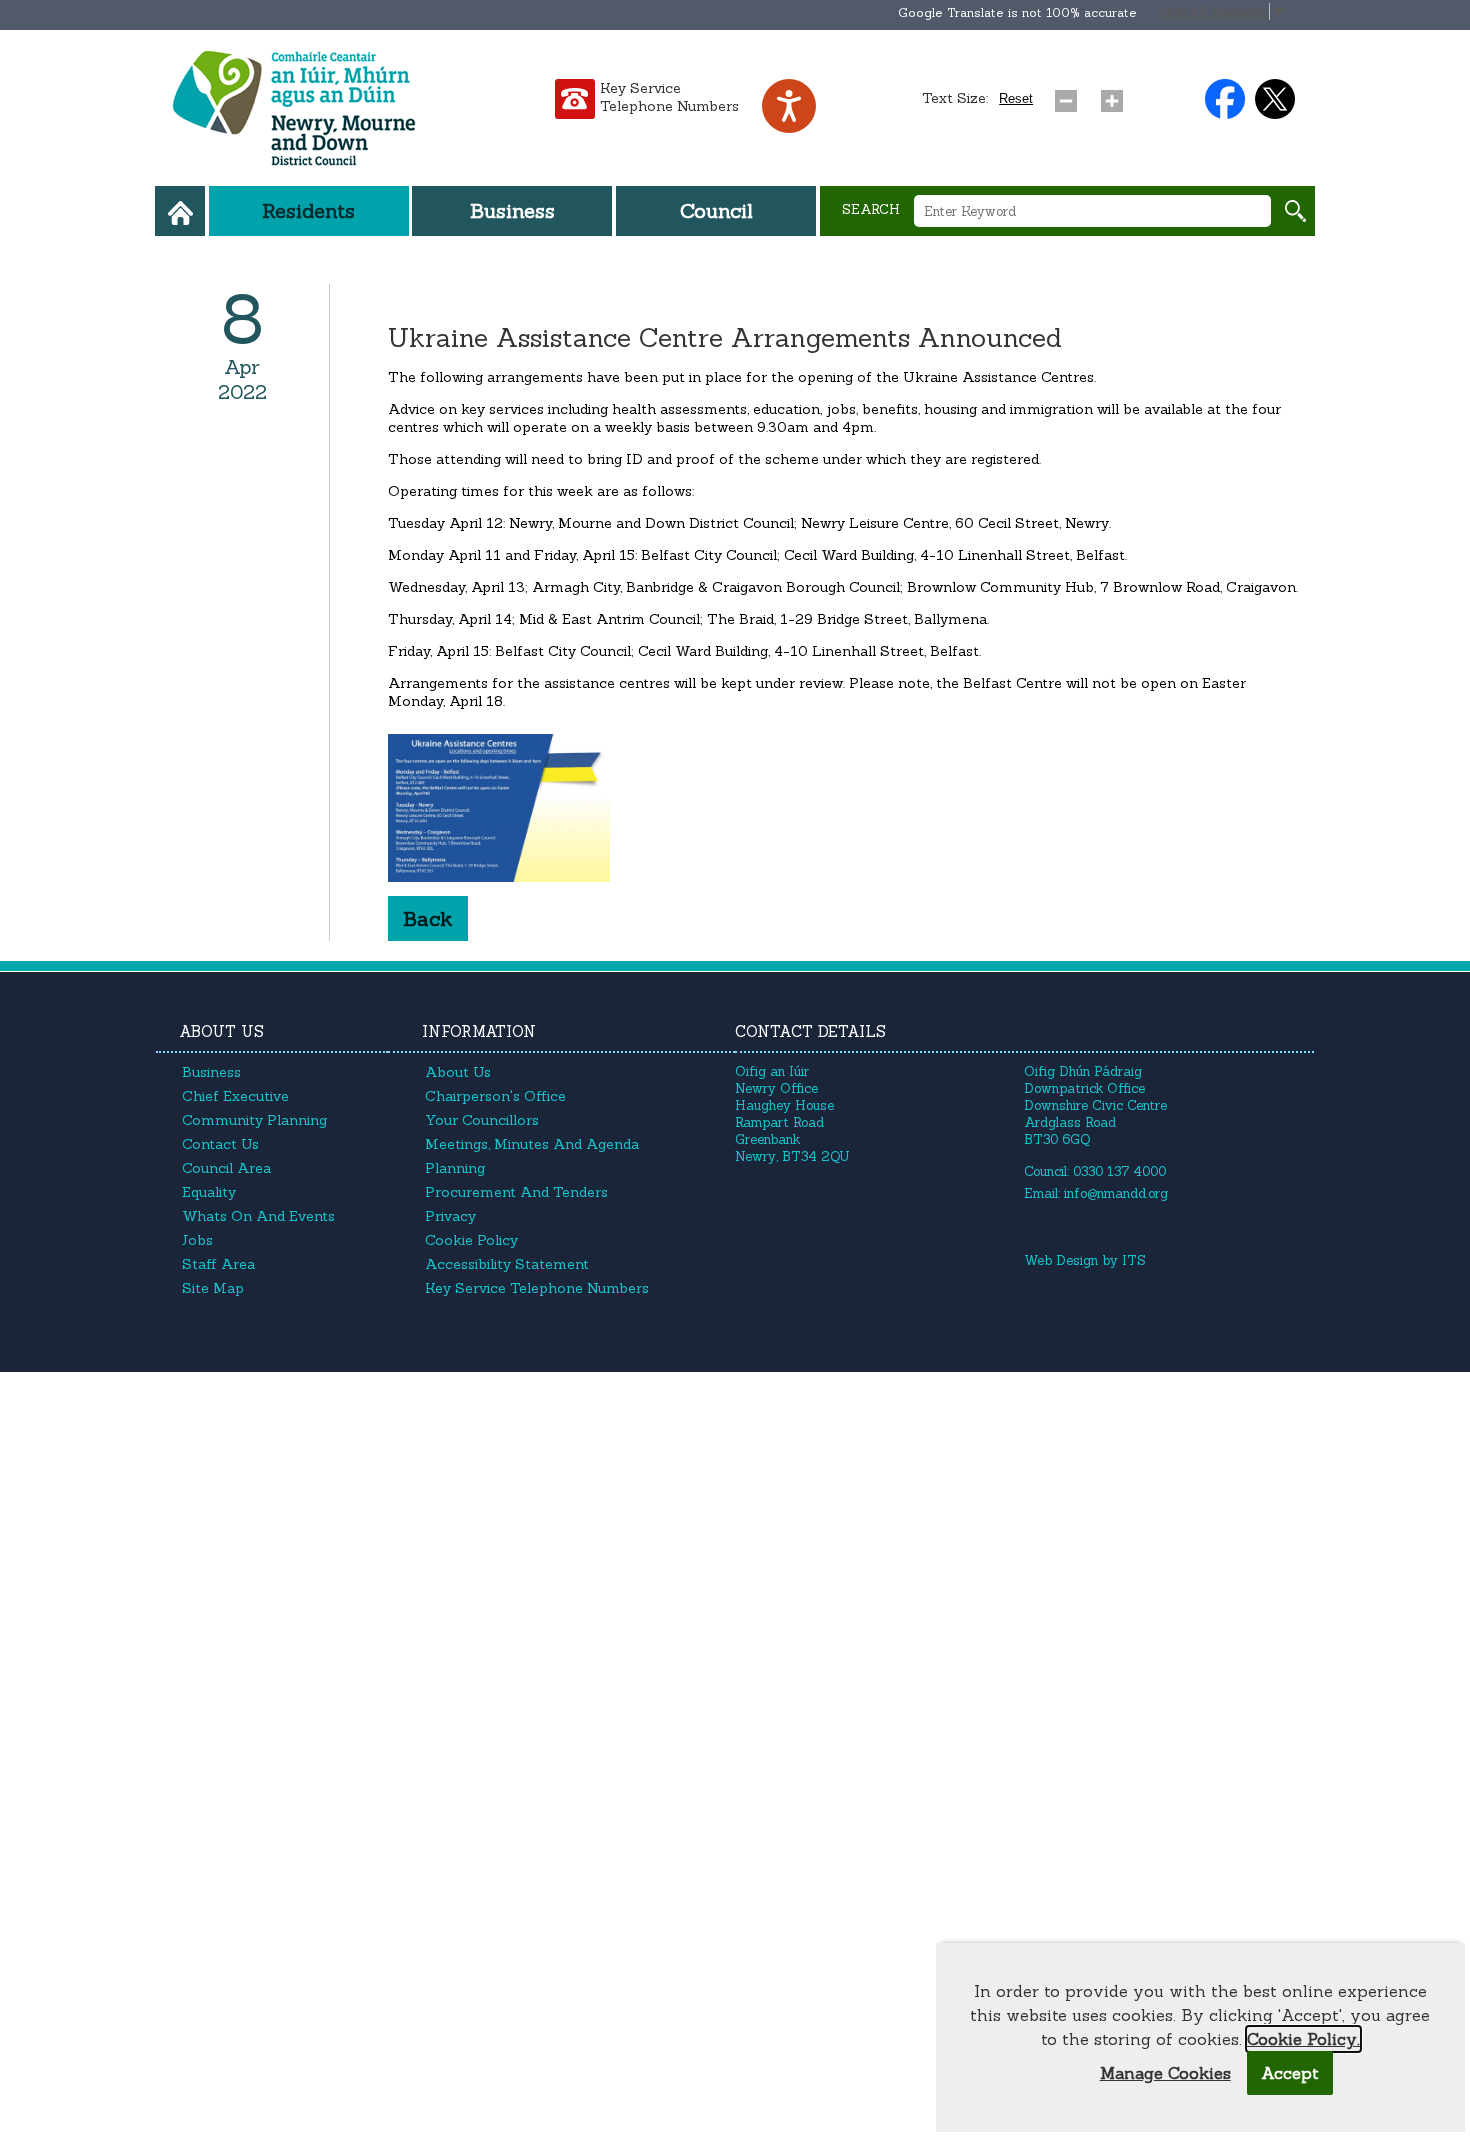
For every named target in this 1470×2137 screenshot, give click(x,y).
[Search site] (1295, 211)
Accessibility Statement (507, 1264)
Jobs (197, 1240)
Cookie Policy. (1303, 2039)
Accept (1290, 2073)
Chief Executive (235, 1096)
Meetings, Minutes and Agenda (532, 1144)
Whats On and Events (258, 1216)
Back (428, 918)
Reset (1016, 98)
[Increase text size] (1116, 96)
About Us (458, 1072)
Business (512, 210)
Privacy (450, 1216)
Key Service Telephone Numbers (669, 97)
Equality (209, 1192)
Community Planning (254, 1120)
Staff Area (218, 1264)
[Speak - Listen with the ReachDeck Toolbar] (789, 106)
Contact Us (220, 1144)
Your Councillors (482, 1120)
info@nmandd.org (1116, 1193)
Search (871, 209)
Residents (308, 210)
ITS (1134, 1260)
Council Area (226, 1168)
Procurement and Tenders (516, 1192)
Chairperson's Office (495, 1096)
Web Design (1061, 1260)
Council (716, 210)
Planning (455, 1168)
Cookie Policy (471, 1240)
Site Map (213, 1288)
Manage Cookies (1165, 2073)
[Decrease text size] (1070, 96)
